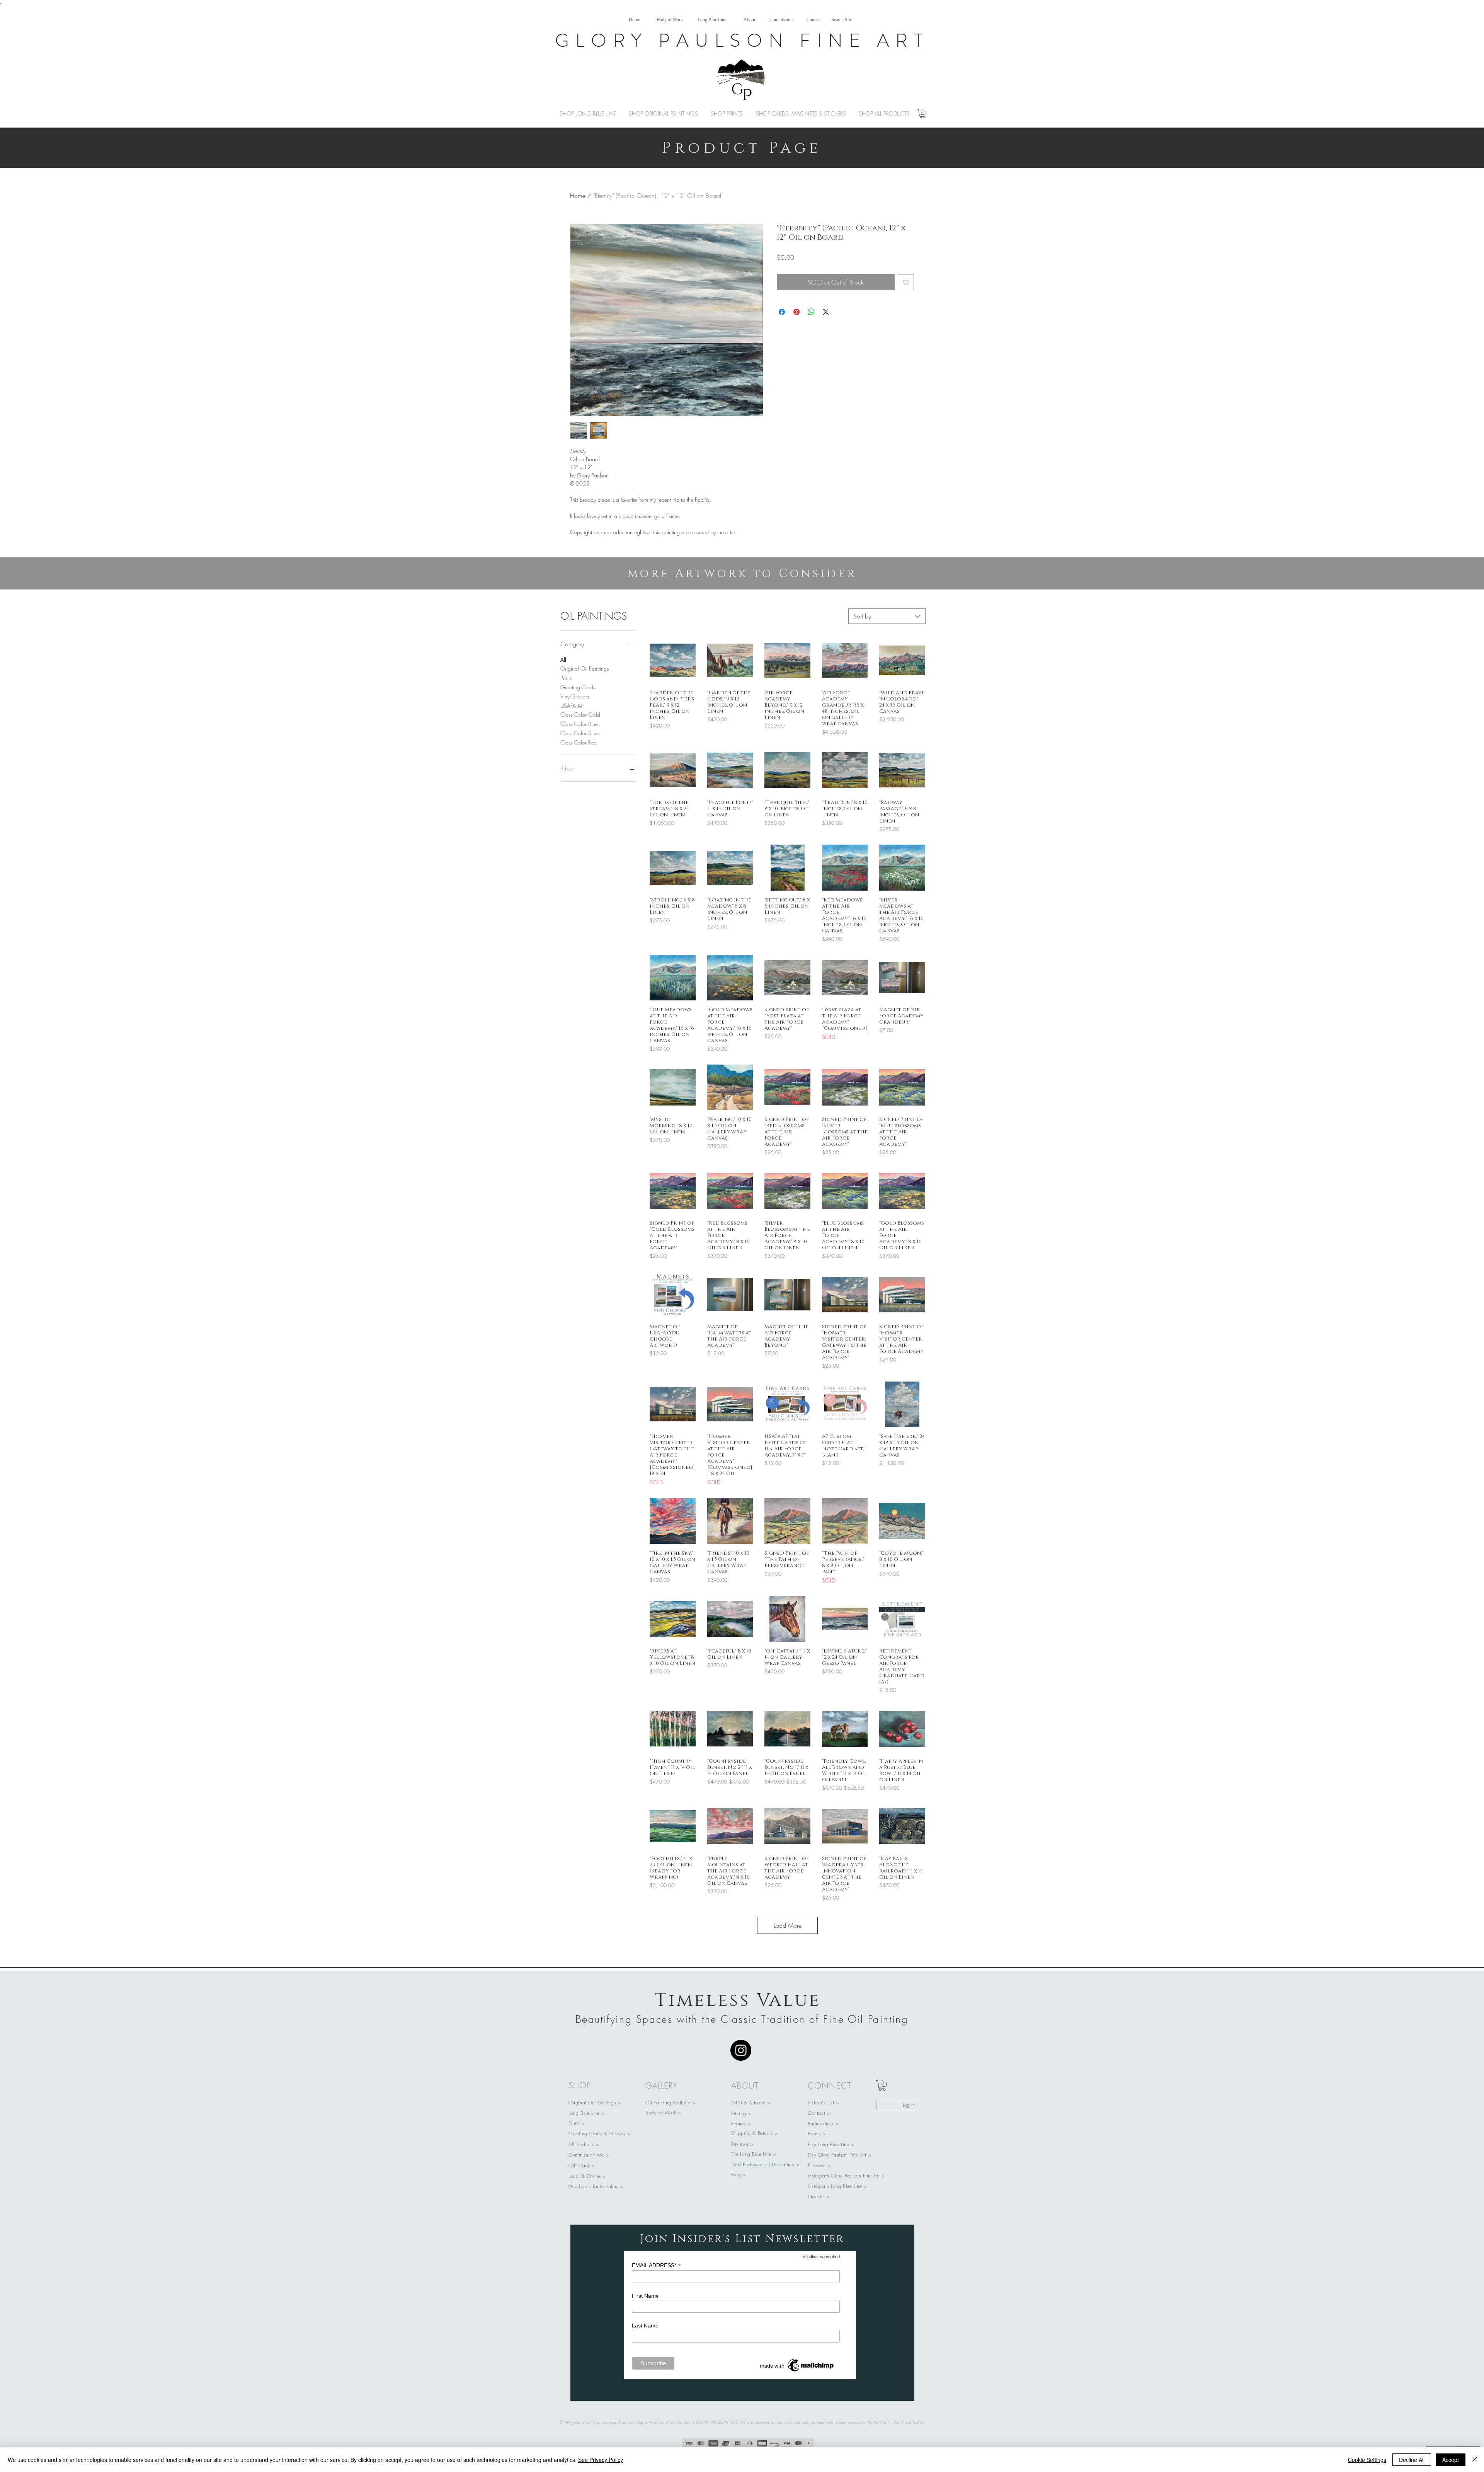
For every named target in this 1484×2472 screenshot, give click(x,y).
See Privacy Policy (601, 2460)
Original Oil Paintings (585, 669)
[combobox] (887, 616)
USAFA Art (572, 706)
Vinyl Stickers (575, 696)
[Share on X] (826, 312)
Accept (1451, 2460)
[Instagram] (741, 2050)
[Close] (1475, 2460)
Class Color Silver (580, 733)
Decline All (1412, 2460)
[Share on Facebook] (782, 312)
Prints (566, 678)
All (563, 660)
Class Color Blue (579, 724)
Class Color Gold (580, 715)
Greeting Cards (578, 687)
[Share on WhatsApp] (811, 312)
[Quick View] (673, 660)
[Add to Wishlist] (906, 282)
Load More (788, 1925)
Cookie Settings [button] (1367, 2460)
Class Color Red (579, 742)
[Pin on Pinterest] (796, 312)
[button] (922, 114)
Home (578, 196)
